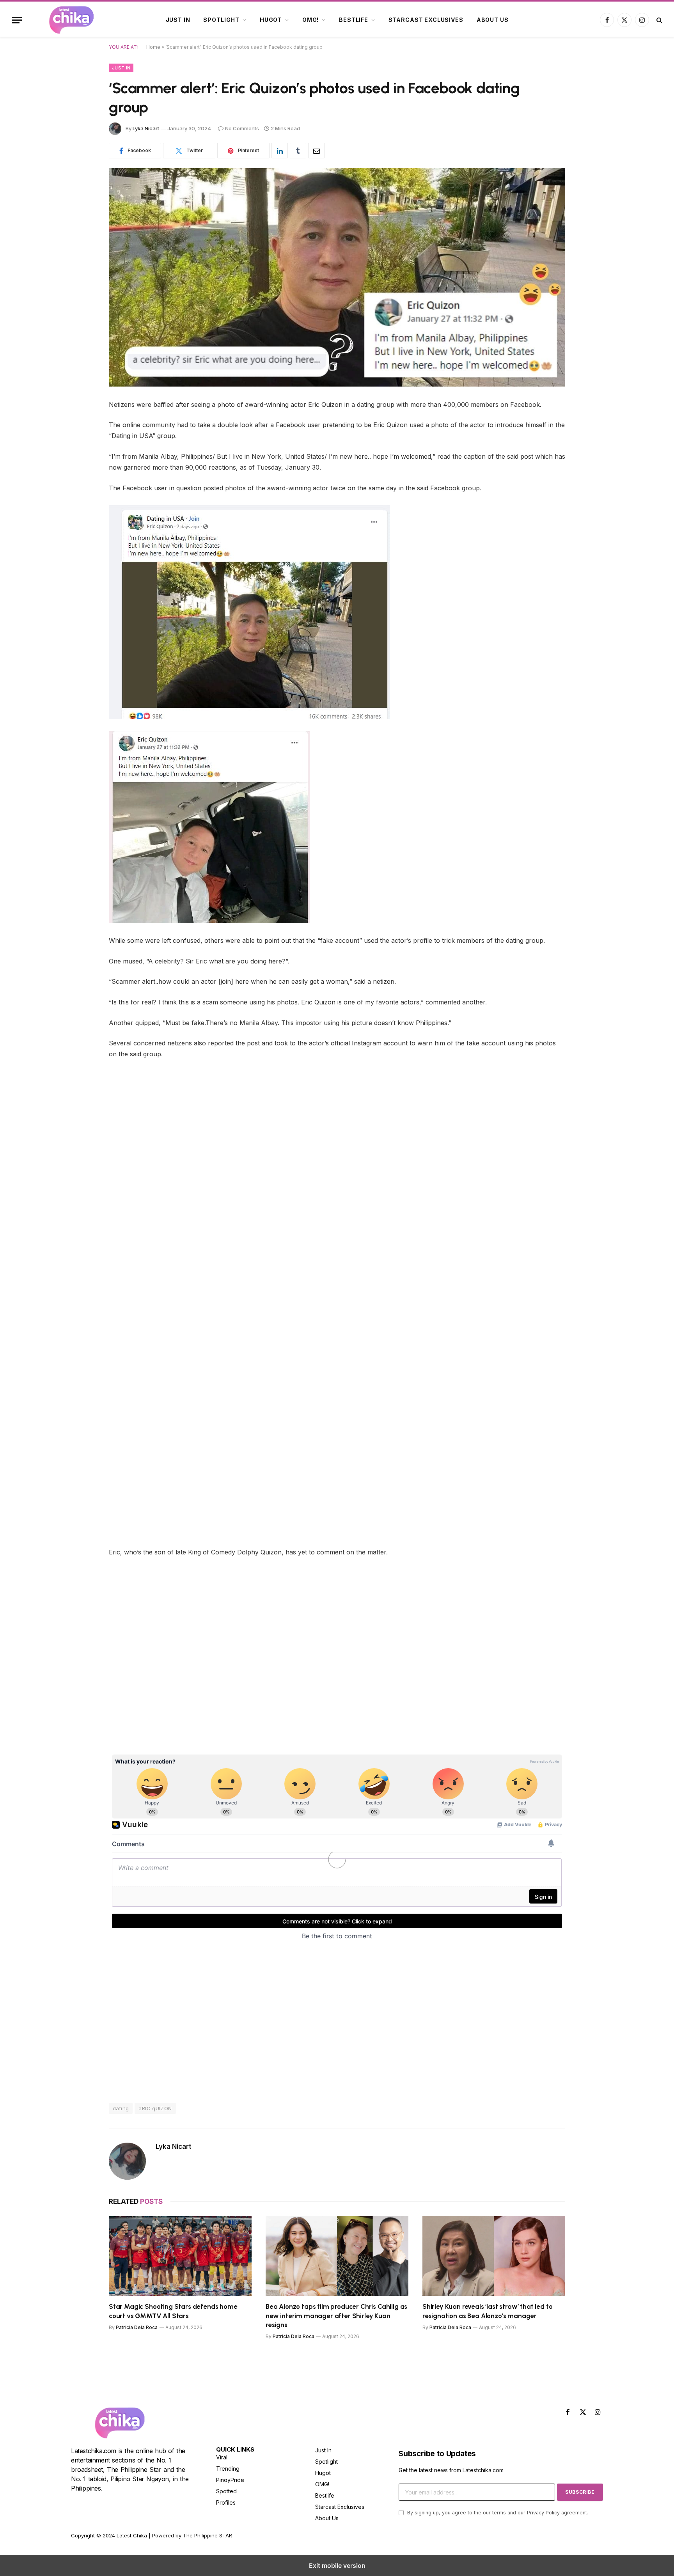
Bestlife (354, 20)
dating (121, 2108)
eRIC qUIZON (155, 2108)
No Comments (242, 128)
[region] (174, 1694)
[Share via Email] (316, 151)
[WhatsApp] (82, 484)
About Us (493, 20)
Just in (178, 20)
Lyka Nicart (146, 128)
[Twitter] (82, 445)
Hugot (271, 20)
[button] (17, 20)
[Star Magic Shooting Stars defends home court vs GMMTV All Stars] (180, 2256)
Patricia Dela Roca (137, 2327)
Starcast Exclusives (426, 20)
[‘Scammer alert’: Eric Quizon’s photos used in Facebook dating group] (337, 277)
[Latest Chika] (81, 20)
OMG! (310, 20)
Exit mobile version (337, 2565)
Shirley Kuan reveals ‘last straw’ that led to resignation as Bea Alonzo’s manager (487, 2311)
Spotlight (221, 20)
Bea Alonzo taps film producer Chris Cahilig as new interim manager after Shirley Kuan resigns (336, 2315)
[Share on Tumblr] (298, 151)
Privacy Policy (543, 2513)
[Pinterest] (82, 465)
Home (153, 47)
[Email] (82, 504)
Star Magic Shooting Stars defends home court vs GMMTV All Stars (173, 2311)
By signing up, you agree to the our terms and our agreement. (497, 2513)
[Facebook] (82, 425)
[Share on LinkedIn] (280, 151)
